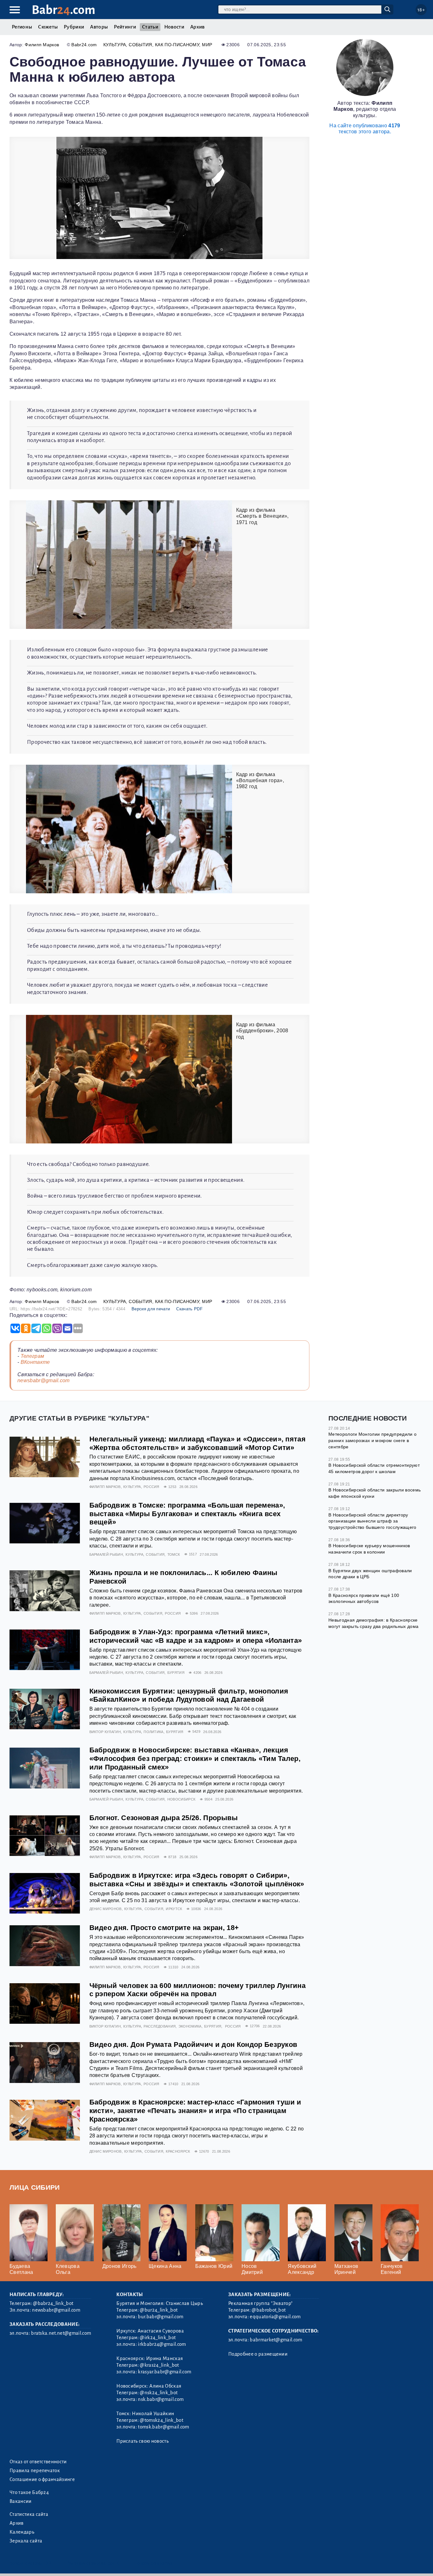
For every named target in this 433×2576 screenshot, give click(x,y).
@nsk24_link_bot (159, 2393)
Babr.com (64, 10)
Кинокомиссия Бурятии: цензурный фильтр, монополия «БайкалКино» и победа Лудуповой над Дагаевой (189, 1695)
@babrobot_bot (269, 2310)
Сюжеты (48, 27)
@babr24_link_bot (53, 2303)
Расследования (160, 2026)
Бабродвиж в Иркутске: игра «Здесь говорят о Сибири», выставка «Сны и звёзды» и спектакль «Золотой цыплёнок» (197, 1880)
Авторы (99, 27)
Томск (174, 1554)
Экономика (190, 2026)
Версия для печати (151, 1309)
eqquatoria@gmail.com (275, 2317)
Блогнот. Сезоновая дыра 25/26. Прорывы (164, 1818)
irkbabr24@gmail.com (162, 2344)
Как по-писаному (177, 45)
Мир (207, 45)
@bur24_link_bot (159, 2310)
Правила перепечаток (35, 2471)
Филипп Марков (42, 45)
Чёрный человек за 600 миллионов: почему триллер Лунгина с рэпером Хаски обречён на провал (198, 1990)
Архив (197, 27)
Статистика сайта (29, 2514)
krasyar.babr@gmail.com (165, 2372)
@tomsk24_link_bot (161, 2420)
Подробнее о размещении (258, 2354)
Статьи (150, 27)
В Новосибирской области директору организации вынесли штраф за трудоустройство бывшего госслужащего (372, 1521)
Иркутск (174, 1909)
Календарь (22, 2532)
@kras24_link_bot (159, 2365)
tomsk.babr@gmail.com (163, 2427)
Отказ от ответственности (38, 2462)
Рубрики (74, 27)
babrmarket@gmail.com (276, 2340)
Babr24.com (84, 45)
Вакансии (21, 2501)
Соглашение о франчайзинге (42, 2479)
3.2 (48, 2563)
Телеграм (32, 1356)
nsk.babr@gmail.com (161, 2399)
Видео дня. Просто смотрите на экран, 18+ (164, 1928)
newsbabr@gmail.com (44, 1380)
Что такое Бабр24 (29, 2492)
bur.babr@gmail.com (161, 2317)
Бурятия (176, 1673)
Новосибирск (181, 1799)
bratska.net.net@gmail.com (61, 2333)
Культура (115, 45)
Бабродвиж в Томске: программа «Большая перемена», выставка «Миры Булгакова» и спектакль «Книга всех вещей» (187, 1514)
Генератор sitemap (154, 2563)
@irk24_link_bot (158, 2338)
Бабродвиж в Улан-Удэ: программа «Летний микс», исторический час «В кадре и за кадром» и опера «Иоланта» (196, 1636)
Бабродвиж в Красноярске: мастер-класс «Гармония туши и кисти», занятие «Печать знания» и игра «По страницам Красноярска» (195, 2111)
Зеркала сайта (26, 2541)
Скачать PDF (189, 1309)
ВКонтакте (35, 1362)
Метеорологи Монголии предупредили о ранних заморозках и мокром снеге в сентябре (372, 1440)
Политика (154, 1732)
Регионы (22, 27)
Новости (174, 27)
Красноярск (178, 2151)
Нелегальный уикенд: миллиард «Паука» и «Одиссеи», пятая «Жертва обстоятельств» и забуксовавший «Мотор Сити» (198, 1443)
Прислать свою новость (142, 2441)
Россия (152, 1487)
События (140, 45)
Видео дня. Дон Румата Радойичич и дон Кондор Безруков (194, 2044)
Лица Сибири (35, 2187)
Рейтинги (125, 27)
